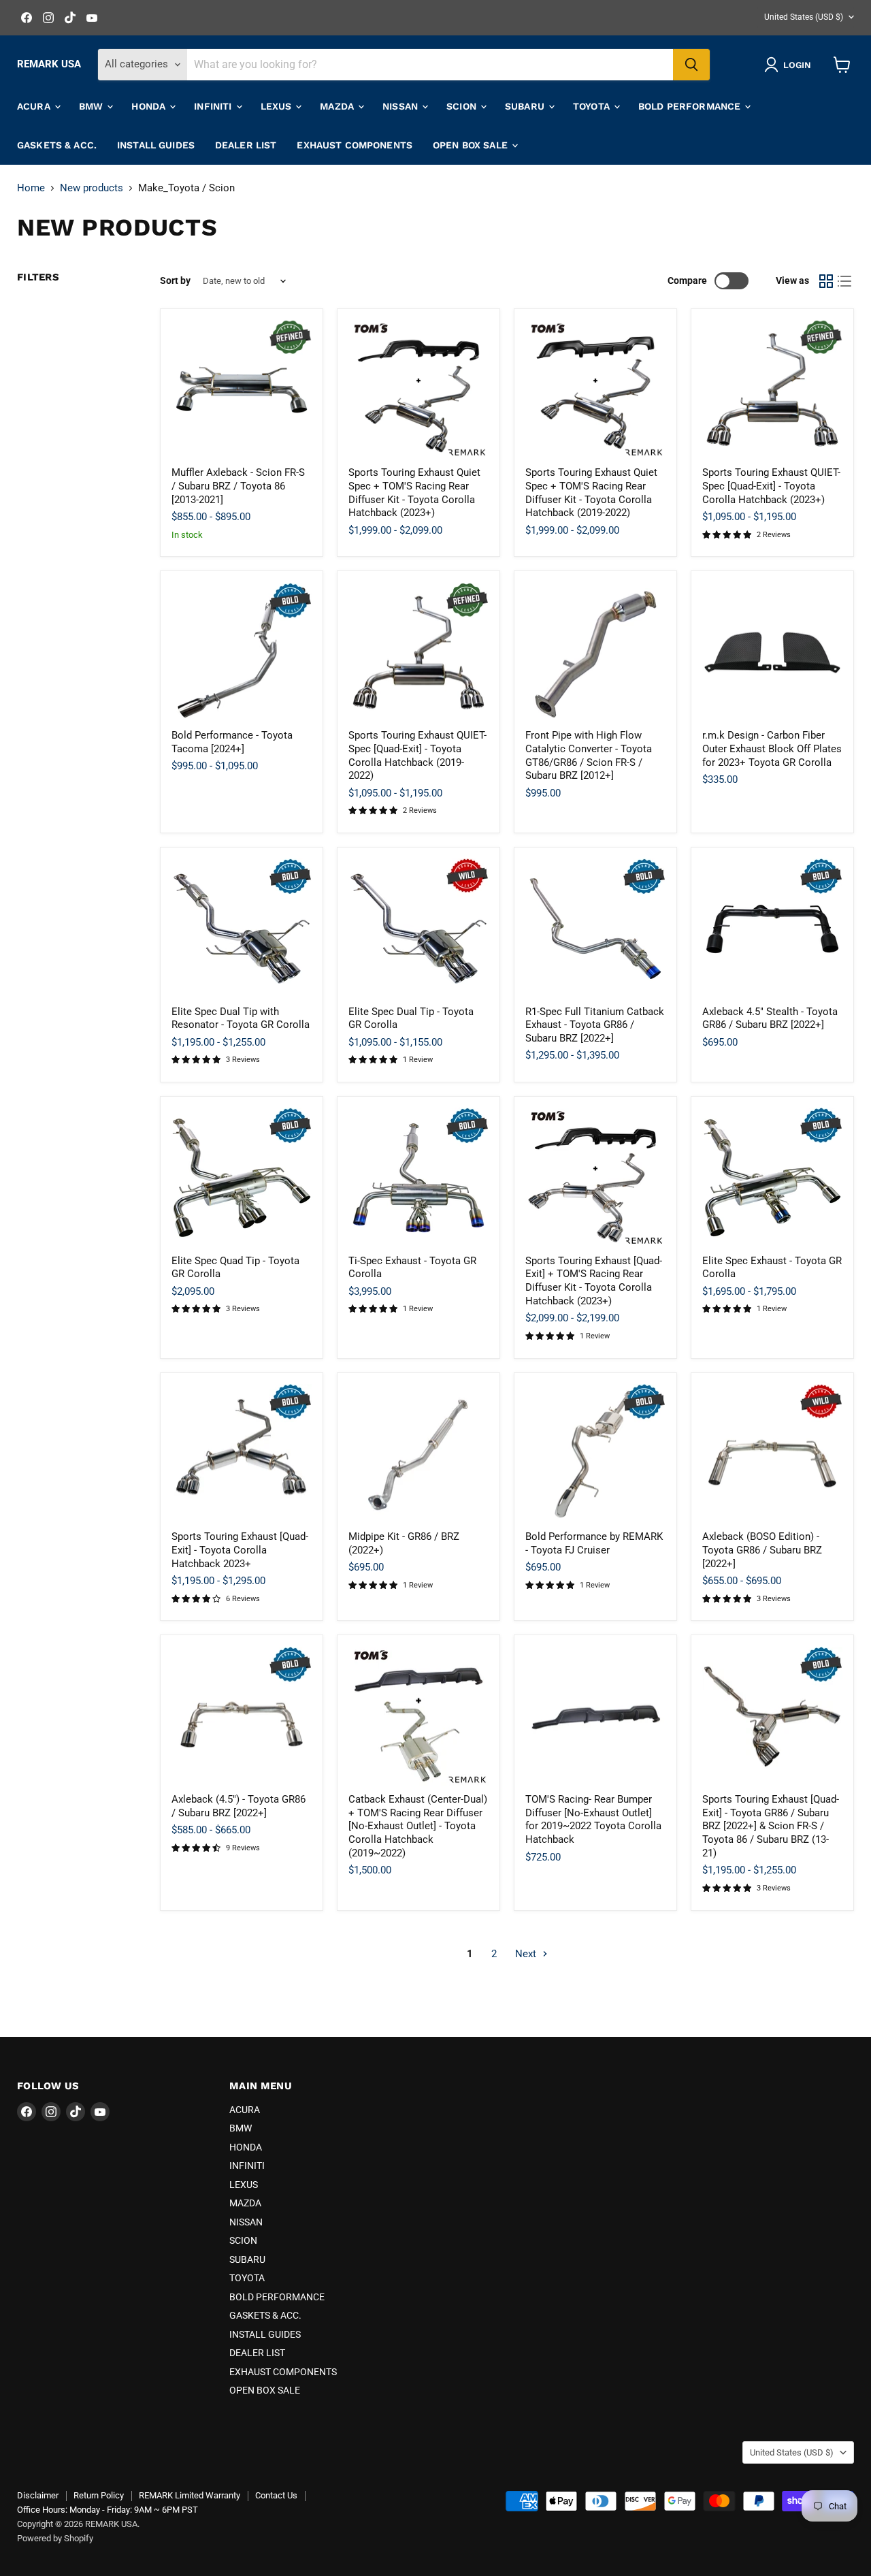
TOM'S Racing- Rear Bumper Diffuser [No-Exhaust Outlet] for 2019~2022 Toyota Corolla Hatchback (593, 1819)
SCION (463, 106)
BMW (93, 106)
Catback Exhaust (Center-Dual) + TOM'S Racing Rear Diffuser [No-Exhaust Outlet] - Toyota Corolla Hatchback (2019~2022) (418, 1826)
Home (31, 188)
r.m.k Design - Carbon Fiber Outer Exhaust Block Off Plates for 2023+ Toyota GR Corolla (772, 748)
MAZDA (338, 106)
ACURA (35, 106)
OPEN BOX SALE (472, 145)
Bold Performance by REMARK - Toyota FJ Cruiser (594, 1543)
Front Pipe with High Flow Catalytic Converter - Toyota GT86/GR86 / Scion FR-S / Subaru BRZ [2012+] (589, 755)
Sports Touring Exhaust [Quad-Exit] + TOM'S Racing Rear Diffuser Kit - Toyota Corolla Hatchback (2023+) (594, 1281)
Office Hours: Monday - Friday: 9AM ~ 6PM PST (108, 2510)
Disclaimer (38, 2495)
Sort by (175, 280)
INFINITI (214, 106)
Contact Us (276, 2495)
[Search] (691, 65)
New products (92, 188)
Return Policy (99, 2495)
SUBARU (526, 106)
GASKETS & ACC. (57, 145)
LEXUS (278, 106)
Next (527, 1954)
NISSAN (401, 106)
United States (804, 17)
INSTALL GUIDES (156, 145)
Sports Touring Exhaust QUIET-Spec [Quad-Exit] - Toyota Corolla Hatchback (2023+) (771, 486)
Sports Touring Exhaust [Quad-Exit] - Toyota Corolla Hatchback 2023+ (240, 1550)
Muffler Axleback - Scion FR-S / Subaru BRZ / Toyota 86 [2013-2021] (238, 486)
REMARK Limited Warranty (190, 2495)
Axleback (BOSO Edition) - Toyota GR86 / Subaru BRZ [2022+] (762, 1550)
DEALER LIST (246, 145)
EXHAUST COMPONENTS (355, 145)
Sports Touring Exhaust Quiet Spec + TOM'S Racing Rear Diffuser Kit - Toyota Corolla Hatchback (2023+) (414, 493)
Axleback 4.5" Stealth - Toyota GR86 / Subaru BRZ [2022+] (770, 1018)
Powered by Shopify (55, 2538)
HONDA (150, 106)
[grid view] (826, 281)
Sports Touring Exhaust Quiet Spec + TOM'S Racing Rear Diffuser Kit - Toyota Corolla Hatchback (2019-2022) (591, 493)
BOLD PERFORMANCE (691, 106)
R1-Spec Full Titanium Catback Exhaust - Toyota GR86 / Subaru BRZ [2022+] (595, 1025)
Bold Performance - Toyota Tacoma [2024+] (232, 742)
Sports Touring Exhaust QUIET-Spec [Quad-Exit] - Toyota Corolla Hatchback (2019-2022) (417, 755)
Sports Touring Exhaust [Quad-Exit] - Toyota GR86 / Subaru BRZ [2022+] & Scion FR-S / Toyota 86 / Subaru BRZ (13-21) (771, 1826)
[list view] (845, 281)
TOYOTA (593, 106)
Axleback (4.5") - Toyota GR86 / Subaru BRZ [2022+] (239, 1806)
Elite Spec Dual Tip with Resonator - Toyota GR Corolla (241, 1018)
